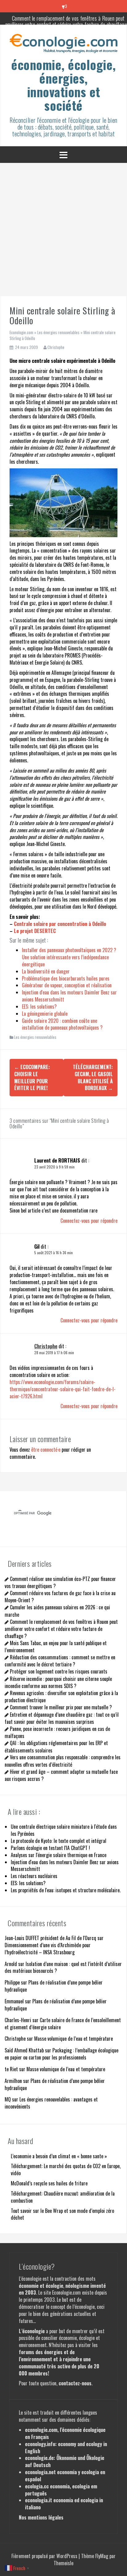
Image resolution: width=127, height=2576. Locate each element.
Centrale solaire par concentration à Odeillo (60, 924)
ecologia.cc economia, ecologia (57, 2486)
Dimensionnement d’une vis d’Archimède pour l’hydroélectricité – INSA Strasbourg (48, 1949)
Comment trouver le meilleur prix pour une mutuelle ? (61, 1707)
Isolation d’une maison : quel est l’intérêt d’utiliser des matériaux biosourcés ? (63, 1967)
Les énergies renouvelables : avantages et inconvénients (51, 2103)
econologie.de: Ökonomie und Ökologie (65, 2458)
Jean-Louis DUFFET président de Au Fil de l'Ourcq (50, 1938)
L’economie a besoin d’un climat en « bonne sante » (59, 2156)
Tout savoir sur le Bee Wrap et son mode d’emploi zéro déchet (62, 2214)
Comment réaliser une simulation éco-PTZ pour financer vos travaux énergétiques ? (60, 1582)
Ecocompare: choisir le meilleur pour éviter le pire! (32, 1078)
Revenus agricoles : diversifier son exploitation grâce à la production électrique (61, 1697)
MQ (8, 2099)
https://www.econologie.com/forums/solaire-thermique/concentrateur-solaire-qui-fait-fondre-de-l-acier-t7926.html (63, 1389)
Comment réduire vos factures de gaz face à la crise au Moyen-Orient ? (60, 1597)
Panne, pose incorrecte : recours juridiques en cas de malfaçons (57, 1732)
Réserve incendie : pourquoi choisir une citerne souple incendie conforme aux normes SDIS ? (58, 1682)
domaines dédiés (73, 2420)
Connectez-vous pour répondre (89, 1221)
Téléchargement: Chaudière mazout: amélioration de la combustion (63, 2197)
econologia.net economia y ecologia (62, 2472)
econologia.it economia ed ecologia (61, 2500)
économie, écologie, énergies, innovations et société (63, 85)
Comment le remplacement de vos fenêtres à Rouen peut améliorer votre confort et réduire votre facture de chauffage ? (61, 1629)
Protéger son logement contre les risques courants (59, 1671)
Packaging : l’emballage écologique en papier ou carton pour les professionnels (61, 2054)
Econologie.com (21, 332)
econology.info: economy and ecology (63, 2444)
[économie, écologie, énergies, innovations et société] (63, 45)
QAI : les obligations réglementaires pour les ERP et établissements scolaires (56, 1746)
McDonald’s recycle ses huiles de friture (49, 2183)
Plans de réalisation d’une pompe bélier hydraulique (54, 1986)
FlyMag (102, 2556)
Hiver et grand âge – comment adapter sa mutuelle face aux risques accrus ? (61, 1775)
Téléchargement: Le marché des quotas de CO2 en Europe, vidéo (66, 2169)
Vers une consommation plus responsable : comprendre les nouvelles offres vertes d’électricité (63, 1761)
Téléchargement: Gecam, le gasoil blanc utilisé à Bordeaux (93, 1078)
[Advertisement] (63, 230)
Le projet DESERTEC (35, 931)
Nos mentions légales (41, 2517)
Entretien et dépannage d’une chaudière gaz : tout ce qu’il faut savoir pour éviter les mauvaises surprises (62, 1718)
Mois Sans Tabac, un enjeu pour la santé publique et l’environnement (56, 1647)
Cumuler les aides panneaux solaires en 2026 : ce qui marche (57, 1611)
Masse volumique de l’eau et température (74, 2039)
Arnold (11, 1964)
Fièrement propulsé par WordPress (45, 2556)
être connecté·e (46, 1450)
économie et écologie (41, 2286)
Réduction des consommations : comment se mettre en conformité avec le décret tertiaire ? (60, 1661)
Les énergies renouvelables (58, 332)
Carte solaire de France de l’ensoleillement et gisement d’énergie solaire (63, 2024)
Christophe (56, 347)
